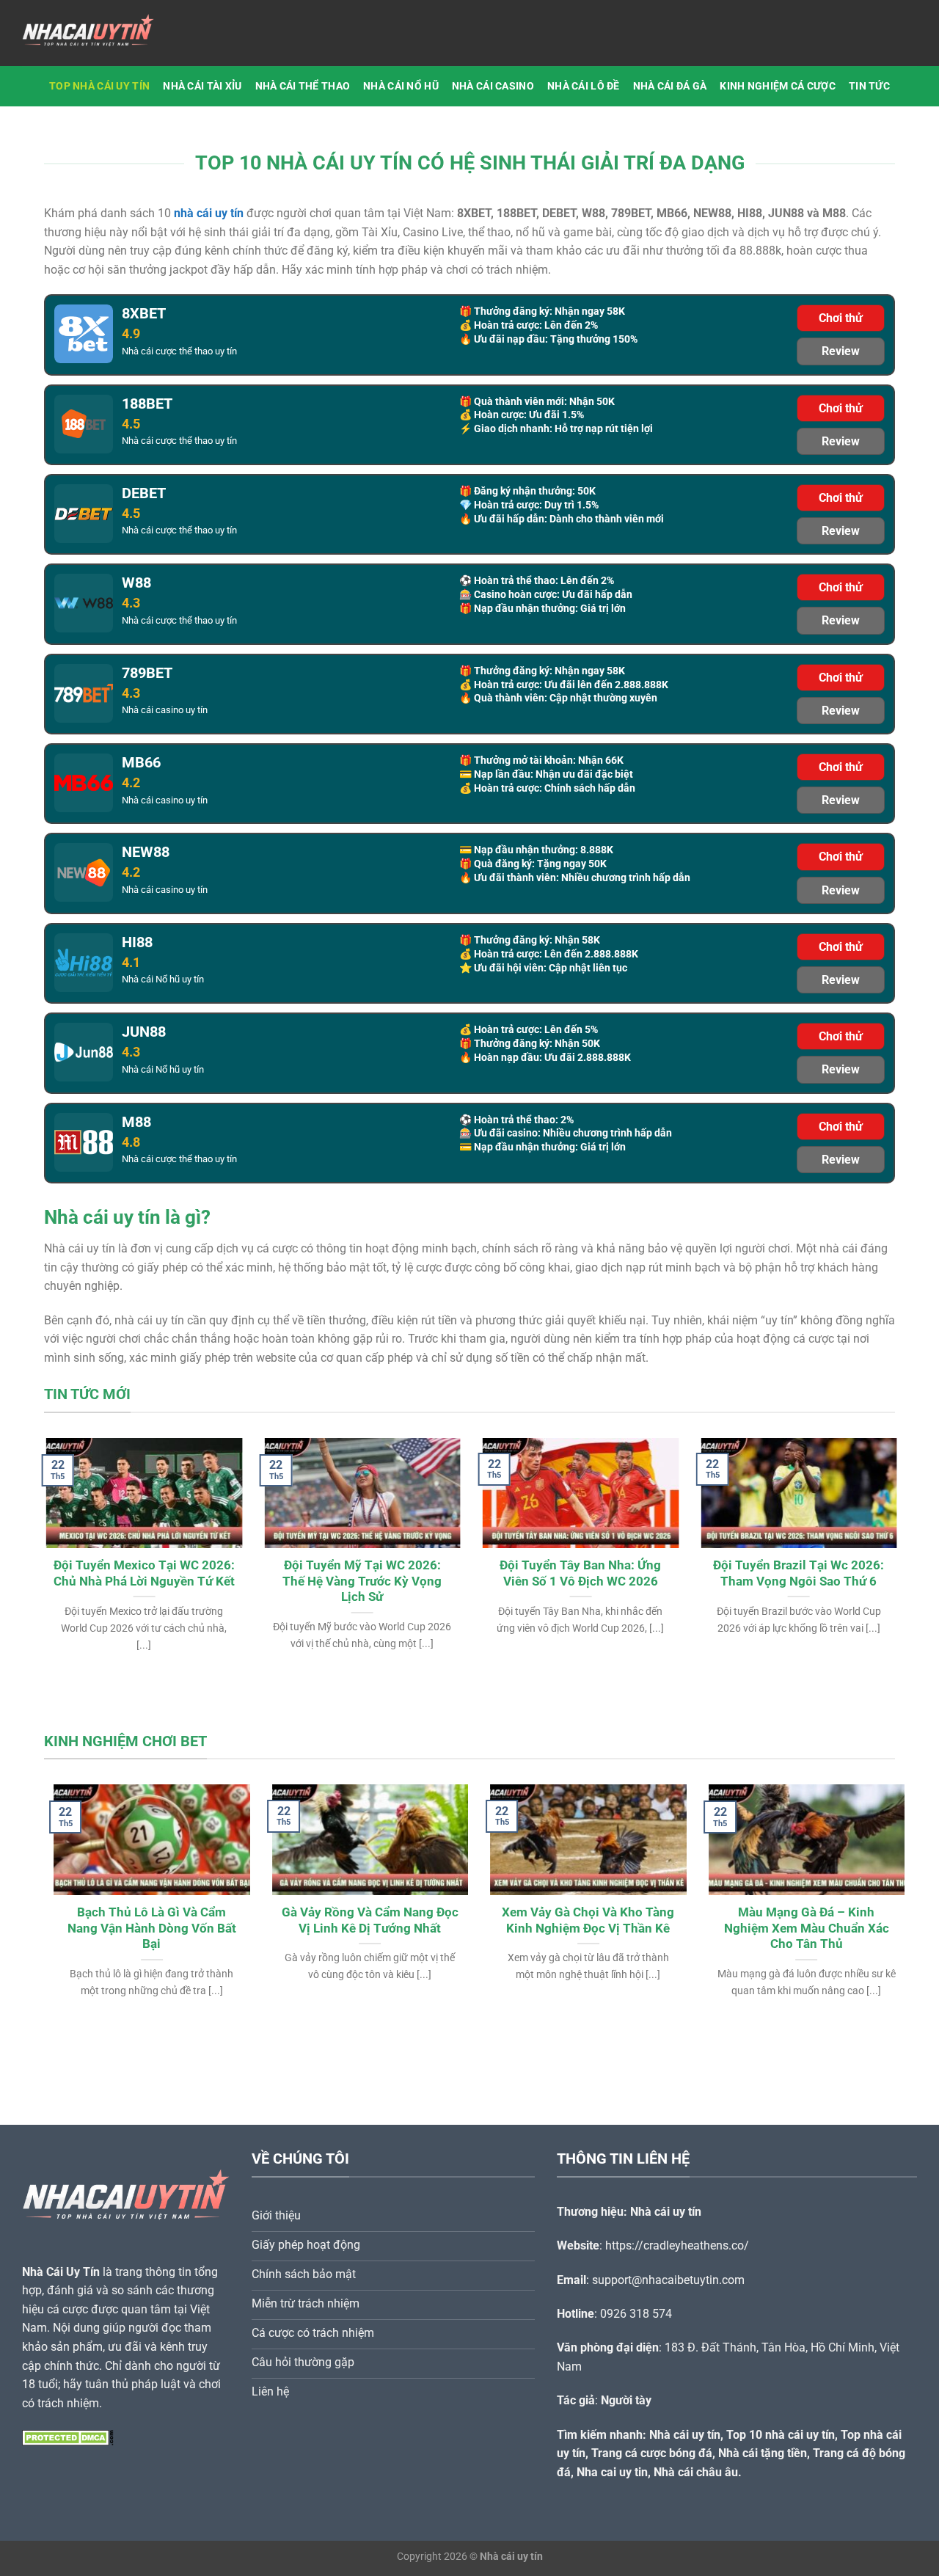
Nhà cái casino (493, 86)
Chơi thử (841, 318)
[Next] (870, 1528)
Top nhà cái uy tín (99, 86)
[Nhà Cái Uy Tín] (95, 33)
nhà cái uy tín (209, 213)
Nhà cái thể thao (303, 86)
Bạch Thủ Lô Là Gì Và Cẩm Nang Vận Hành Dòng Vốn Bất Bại (142, 1928)
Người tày (626, 2400)
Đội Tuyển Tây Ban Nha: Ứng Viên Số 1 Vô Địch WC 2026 (579, 1573)
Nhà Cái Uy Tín (61, 2272)
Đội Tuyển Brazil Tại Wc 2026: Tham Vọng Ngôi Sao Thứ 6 (797, 1573)
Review (841, 351)
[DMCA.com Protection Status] (68, 2437)
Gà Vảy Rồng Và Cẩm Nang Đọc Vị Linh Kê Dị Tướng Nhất (361, 1920)
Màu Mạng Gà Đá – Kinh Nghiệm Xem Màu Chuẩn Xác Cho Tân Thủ (797, 1928)
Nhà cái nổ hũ (401, 86)
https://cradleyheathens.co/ (677, 2245)
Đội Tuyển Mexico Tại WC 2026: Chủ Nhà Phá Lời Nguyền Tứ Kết (142, 1573)
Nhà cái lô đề (584, 86)
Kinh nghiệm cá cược (777, 86)
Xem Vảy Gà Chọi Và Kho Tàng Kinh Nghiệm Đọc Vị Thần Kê (578, 1920)
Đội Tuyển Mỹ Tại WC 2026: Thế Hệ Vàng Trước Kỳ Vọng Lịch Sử (361, 1581)
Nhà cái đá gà (670, 86)
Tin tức (869, 86)
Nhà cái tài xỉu (202, 86)
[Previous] (69, 1528)
